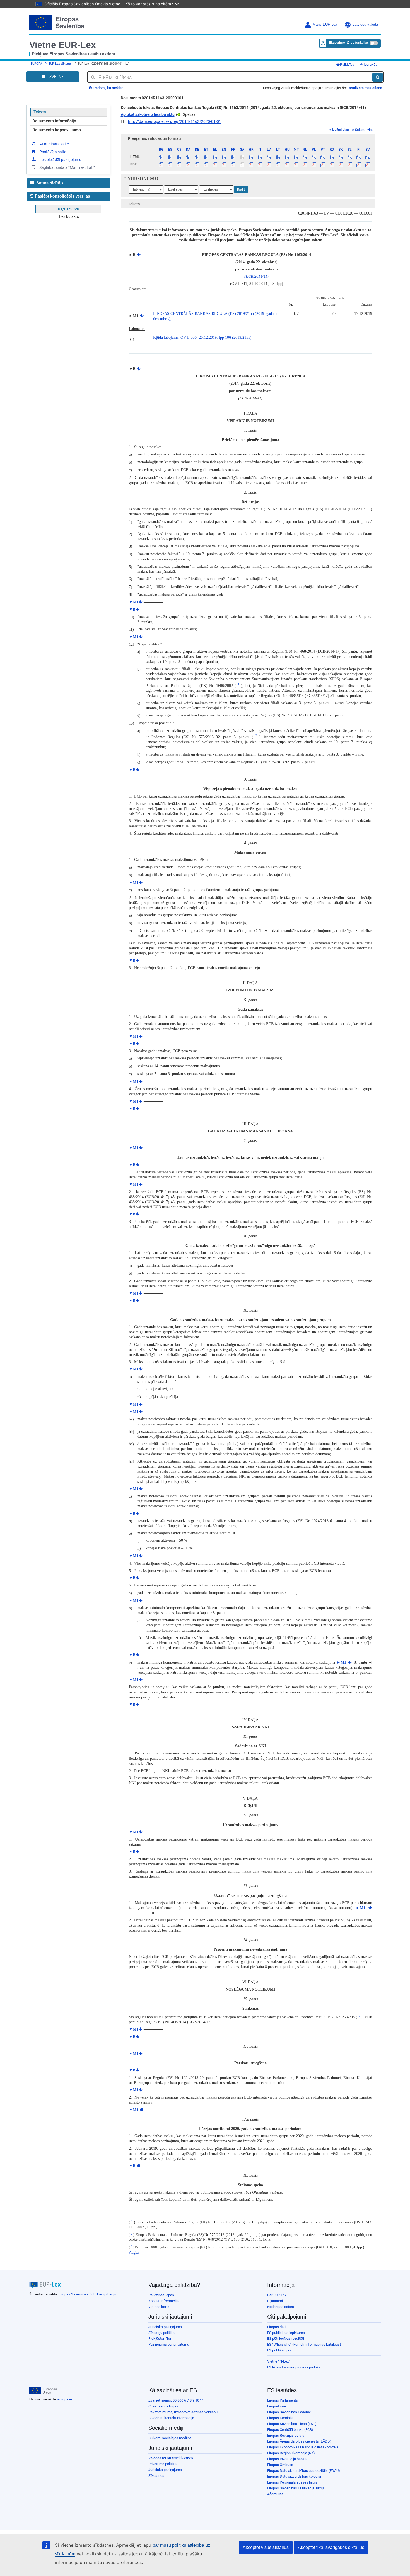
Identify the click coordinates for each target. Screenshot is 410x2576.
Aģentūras (275, 2494)
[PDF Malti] (296, 164)
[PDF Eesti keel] (206, 164)
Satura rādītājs (50, 183)
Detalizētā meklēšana (365, 88)
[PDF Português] (323, 164)
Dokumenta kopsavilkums (57, 130)
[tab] (248, 138)
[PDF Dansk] (188, 164)
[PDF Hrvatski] (251, 164)
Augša (134, 2252)
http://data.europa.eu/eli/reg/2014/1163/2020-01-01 (175, 121)
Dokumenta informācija (54, 121)
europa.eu (65, 2399)
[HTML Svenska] (368, 157)
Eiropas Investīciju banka (287, 2459)
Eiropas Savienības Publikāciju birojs (87, 2294)
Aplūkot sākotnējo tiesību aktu (148, 114)
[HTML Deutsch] (197, 157)
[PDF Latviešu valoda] (269, 164)
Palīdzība (347, 64)
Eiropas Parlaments (283, 2400)
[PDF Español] (170, 164)
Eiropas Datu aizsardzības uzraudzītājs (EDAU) (304, 2471)
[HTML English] (224, 157)
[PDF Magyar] (287, 164)
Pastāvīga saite (53, 152)
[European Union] (43, 2391)
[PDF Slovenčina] (341, 164)
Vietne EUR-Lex (63, 45)
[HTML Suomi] (359, 157)
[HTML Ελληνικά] (215, 157)
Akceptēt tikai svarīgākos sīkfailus (331, 2547)
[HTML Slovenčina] (341, 157)
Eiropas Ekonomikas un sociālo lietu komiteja (303, 2447)
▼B (132, 609)
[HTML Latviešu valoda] (269, 157)
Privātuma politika (162, 2464)
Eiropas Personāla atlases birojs (292, 2482)
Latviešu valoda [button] (365, 25)
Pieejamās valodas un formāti (155, 138)
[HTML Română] (332, 157)
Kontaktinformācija (163, 2301)
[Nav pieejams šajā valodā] (242, 157)
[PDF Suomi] (359, 164)
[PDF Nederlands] (305, 164)
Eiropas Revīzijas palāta (286, 2435)
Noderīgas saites (281, 2307)
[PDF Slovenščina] (350, 164)
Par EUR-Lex (277, 2295)
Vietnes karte (159, 2307)
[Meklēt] (378, 77)
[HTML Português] (323, 157)
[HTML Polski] (314, 157)
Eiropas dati (276, 2327)
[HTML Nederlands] (305, 157)
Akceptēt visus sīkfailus (266, 2547)
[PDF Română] (332, 164)
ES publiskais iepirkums (286, 2333)
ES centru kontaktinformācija (171, 2418)
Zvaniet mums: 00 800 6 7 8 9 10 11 (176, 2400)
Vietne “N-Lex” (279, 2361)
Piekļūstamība (160, 2339)
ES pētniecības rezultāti (286, 2339)
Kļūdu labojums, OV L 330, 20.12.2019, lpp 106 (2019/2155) (202, 337)
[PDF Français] (233, 164)
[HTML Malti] (296, 157)
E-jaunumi (275, 2301)
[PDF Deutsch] (197, 164)
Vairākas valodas (143, 178)
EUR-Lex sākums (60, 64)
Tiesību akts (69, 216)
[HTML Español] (170, 157)
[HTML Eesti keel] (206, 157)
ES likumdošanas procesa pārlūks (294, 2367)
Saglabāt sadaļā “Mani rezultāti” (67, 167)
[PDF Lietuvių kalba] (278, 164)
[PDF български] (161, 164)
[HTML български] (161, 157)
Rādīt (241, 189)
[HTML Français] (233, 157)
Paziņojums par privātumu (169, 2344)
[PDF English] (224, 164)
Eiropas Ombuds (280, 2465)
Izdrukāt (370, 64)
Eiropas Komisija (280, 2418)
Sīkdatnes (156, 2476)
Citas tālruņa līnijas (163, 2406)
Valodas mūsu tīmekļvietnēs (171, 2458)
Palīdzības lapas (161, 2295)
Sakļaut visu (364, 130)
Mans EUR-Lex (325, 25)
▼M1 (134, 602)
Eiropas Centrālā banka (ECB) (290, 2430)
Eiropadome (277, 2406)
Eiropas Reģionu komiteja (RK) (291, 2453)
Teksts (40, 112)
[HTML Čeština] (179, 157)
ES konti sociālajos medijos (170, 2438)
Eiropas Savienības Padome (289, 2412)
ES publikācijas (279, 2350)
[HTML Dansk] (188, 157)
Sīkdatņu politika (161, 2333)
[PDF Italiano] (260, 164)
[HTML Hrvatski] (251, 157)
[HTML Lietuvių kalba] (278, 157)
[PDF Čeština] (179, 164)
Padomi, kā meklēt (108, 88)
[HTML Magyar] (287, 157)
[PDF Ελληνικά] (215, 164)
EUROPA (36, 64)
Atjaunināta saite (54, 144)
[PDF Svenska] (368, 164)
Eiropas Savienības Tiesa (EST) (292, 2424)
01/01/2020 (69, 209)
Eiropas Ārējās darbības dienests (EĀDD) (299, 2441)
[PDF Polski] (314, 164)
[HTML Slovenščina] (350, 157)
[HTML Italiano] (260, 157)
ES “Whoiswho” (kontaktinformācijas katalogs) (304, 2344)
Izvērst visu (341, 130)
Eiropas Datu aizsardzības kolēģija (294, 2476)
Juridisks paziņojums (165, 2327)
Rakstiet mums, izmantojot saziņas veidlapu (183, 2412)
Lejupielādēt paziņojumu (60, 160)
